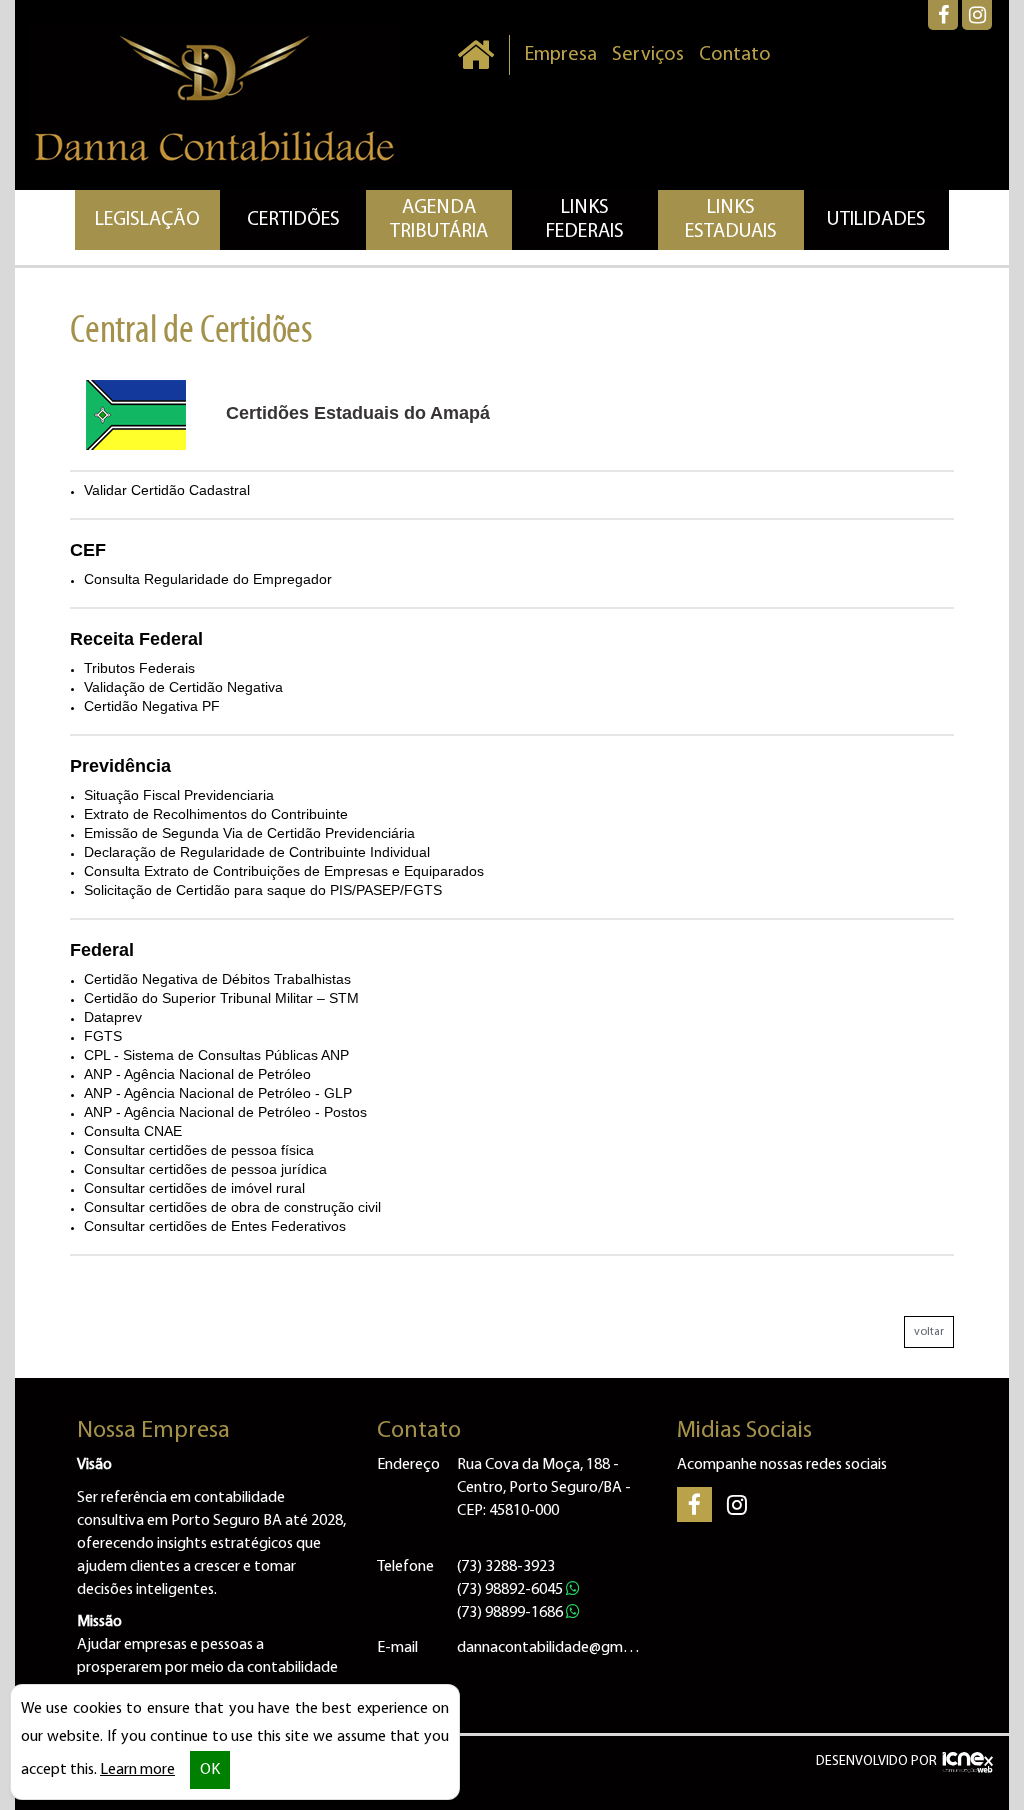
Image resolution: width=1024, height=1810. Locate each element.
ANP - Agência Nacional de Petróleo (197, 1074)
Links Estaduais (731, 220)
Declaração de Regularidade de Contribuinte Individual (257, 852)
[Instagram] (977, 15)
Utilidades (876, 220)
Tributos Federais (139, 668)
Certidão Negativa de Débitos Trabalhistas (217, 979)
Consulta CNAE (133, 1131)
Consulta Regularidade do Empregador (208, 579)
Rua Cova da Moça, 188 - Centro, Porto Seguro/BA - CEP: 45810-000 (544, 1488)
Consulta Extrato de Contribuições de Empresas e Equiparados (284, 871)
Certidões (293, 220)
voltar (929, 1332)
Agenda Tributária (439, 220)
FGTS (103, 1036)
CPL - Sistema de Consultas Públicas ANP (216, 1055)
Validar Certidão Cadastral (167, 490)
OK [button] (210, 1770)
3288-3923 (506, 1567)
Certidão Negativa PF (152, 706)
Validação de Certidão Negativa (183, 687)
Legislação (147, 220)
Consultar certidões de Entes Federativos (215, 1226)
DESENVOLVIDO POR (876, 1761)
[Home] (475, 55)
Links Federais (585, 220)
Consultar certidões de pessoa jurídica (205, 1169)
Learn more (137, 1770)
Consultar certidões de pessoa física (199, 1150)
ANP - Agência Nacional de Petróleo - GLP (218, 1093)
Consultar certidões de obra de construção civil (232, 1207)
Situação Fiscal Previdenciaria (179, 795)
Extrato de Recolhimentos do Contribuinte (216, 814)
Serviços (648, 55)
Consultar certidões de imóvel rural (194, 1188)
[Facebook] (943, 15)
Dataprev (113, 1017)
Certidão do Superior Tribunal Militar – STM (221, 998)
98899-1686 (511, 1613)
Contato (735, 55)
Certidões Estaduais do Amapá (358, 413)
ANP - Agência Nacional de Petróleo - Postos (225, 1112)
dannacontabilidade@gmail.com (552, 1648)
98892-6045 (511, 1590)
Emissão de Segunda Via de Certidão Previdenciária (249, 833)
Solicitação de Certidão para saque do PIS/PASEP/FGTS (263, 890)
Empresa (561, 55)
